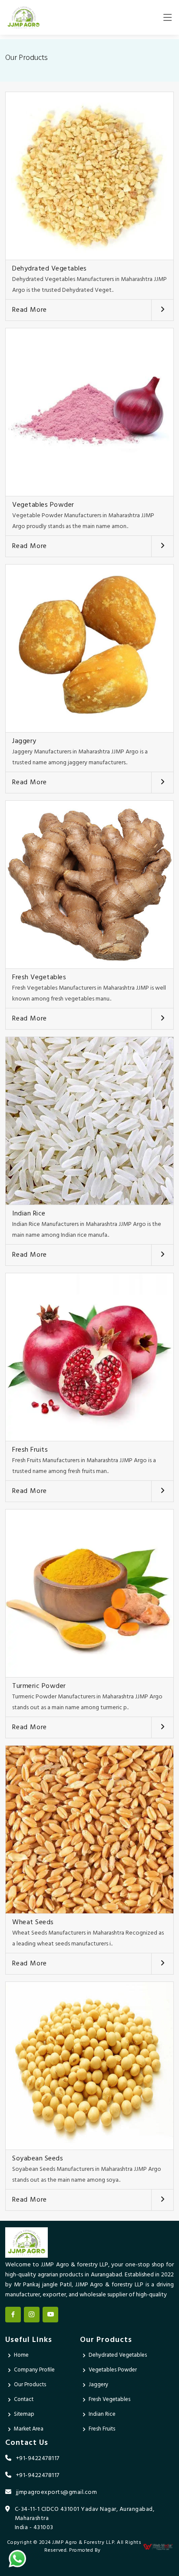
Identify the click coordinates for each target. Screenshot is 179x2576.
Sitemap (24, 2414)
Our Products (30, 2385)
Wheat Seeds (33, 1922)
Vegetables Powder (43, 505)
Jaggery (24, 741)
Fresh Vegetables (39, 978)
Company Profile (34, 2370)
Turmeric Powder (39, 1686)
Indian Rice (29, 1214)
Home (21, 2355)
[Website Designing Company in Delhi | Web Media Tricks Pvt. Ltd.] (158, 2547)
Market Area (29, 2429)
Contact (24, 2399)
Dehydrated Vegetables (50, 269)
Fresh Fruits (30, 1450)
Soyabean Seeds (38, 2159)
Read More (30, 310)
